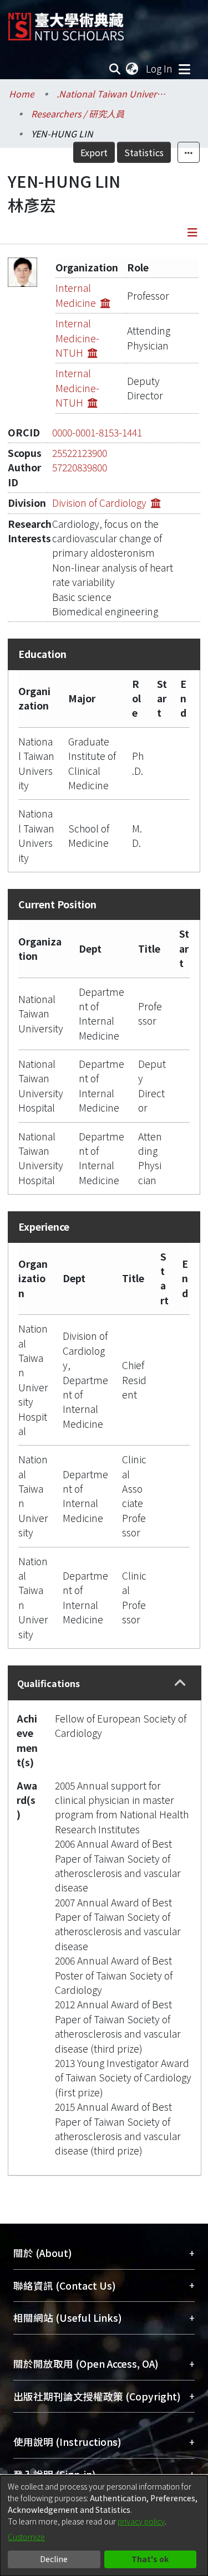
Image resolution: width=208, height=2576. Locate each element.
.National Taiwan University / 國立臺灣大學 (112, 94)
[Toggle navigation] (184, 69)
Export (94, 152)
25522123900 (80, 453)
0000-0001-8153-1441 (97, 432)
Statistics (144, 152)
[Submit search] (115, 69)
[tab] (105, 1683)
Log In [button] (160, 68)
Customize (26, 2537)
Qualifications (49, 1683)
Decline (54, 2559)
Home (22, 94)
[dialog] (104, 2526)
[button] (181, 1683)
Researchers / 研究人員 (78, 114)
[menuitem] (133, 69)
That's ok (150, 2559)
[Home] (66, 22)
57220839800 (80, 467)
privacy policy (141, 2521)
